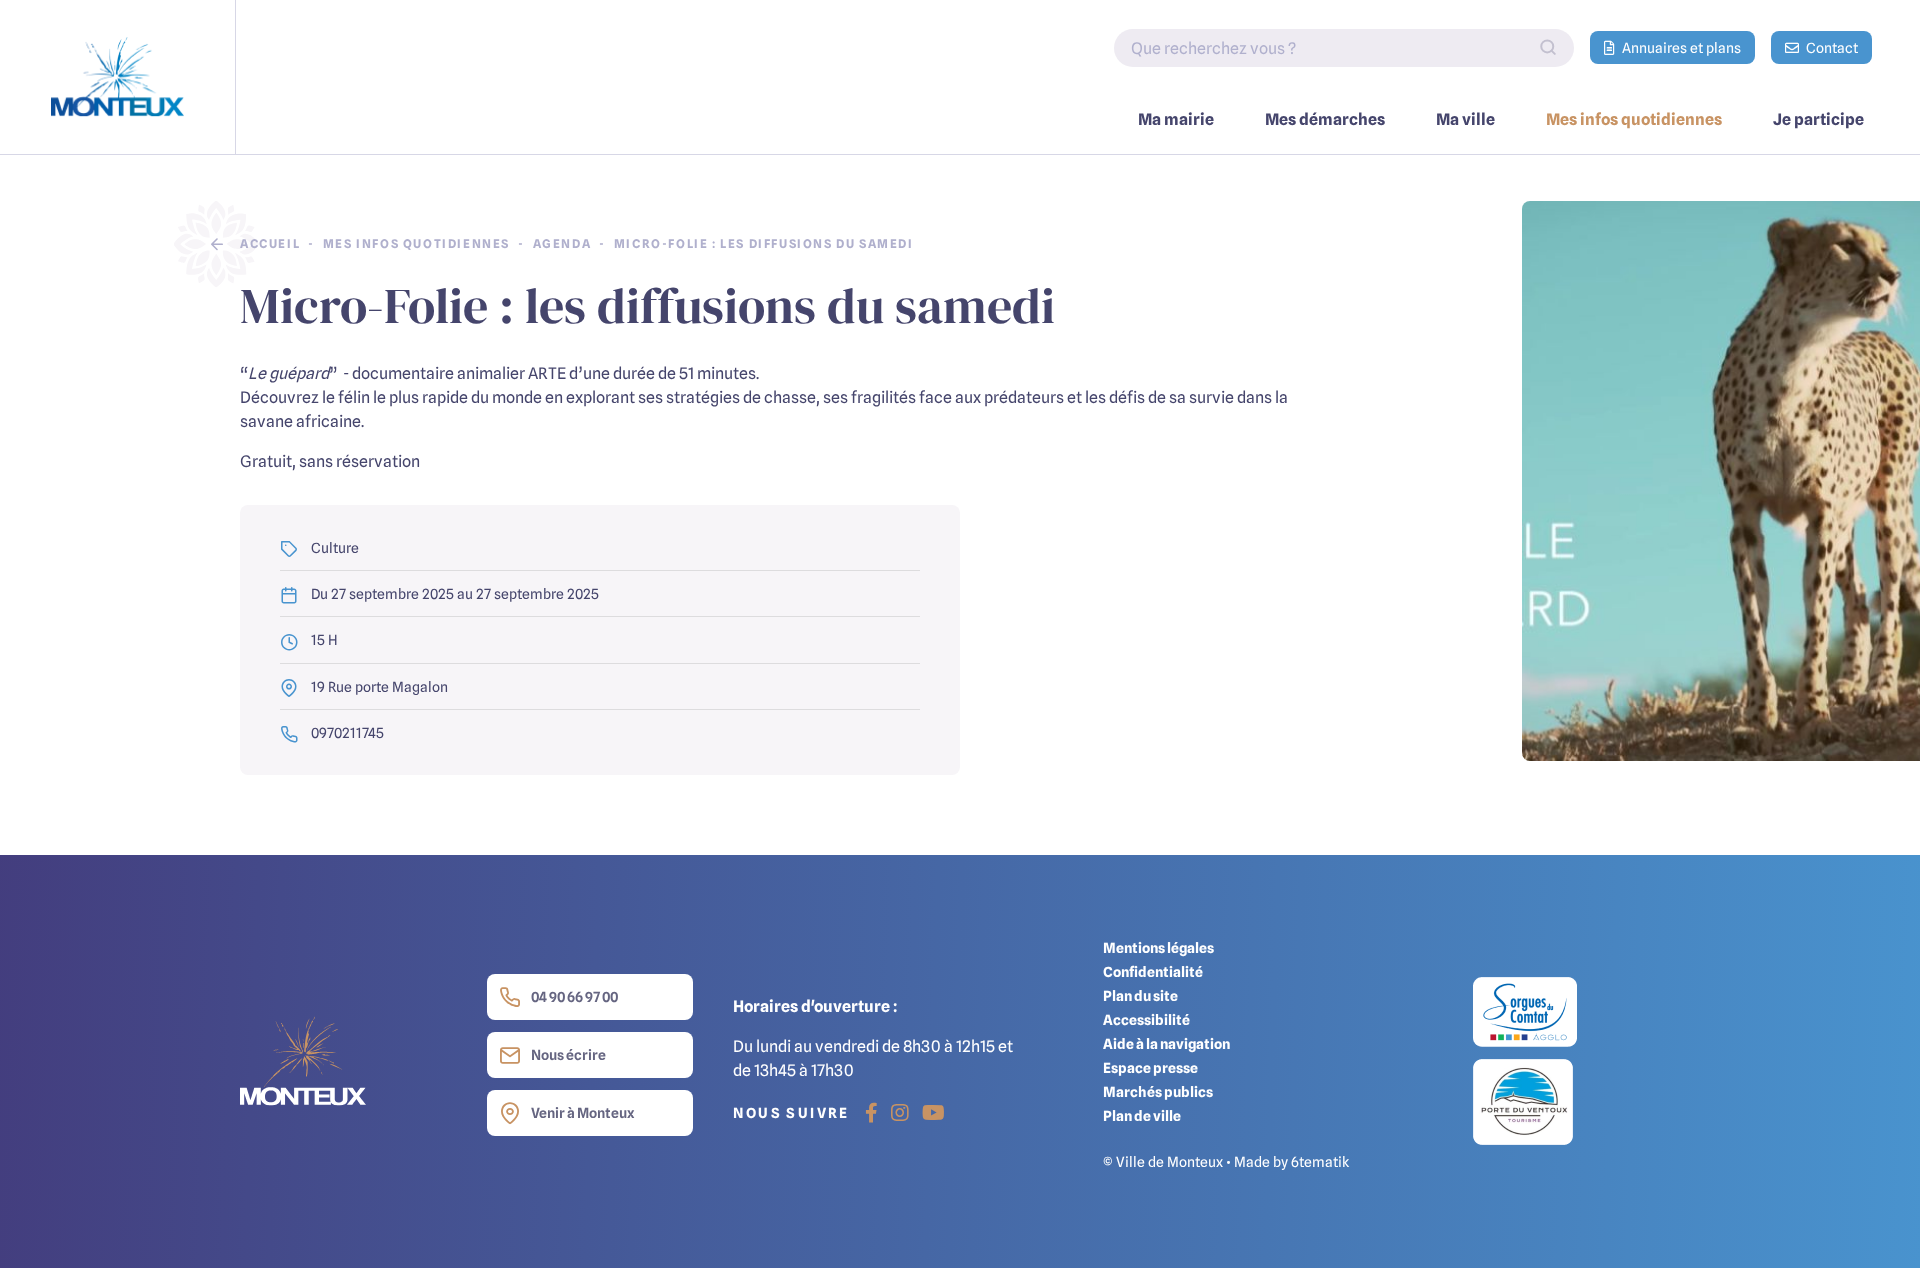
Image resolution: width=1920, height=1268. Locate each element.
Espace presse (1150, 1067)
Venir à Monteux (582, 1112)
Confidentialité (1153, 971)
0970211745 (346, 732)
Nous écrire (568, 1054)
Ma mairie (1176, 119)
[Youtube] (933, 1113)
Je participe (1818, 119)
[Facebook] (871, 1113)
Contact (1830, 47)
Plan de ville (1142, 1115)
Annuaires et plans (1680, 47)
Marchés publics (1158, 1091)
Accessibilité (1146, 1019)
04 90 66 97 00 (574, 996)
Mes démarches (1325, 119)
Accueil (270, 243)
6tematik (1320, 1161)
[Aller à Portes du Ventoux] (1523, 1101)
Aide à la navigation (1166, 1043)
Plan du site (1140, 995)
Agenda (562, 243)
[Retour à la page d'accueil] (118, 77)
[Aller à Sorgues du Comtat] (1525, 1017)
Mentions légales (1158, 947)
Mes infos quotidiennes (1634, 119)
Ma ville (1465, 119)
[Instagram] (900, 1113)
